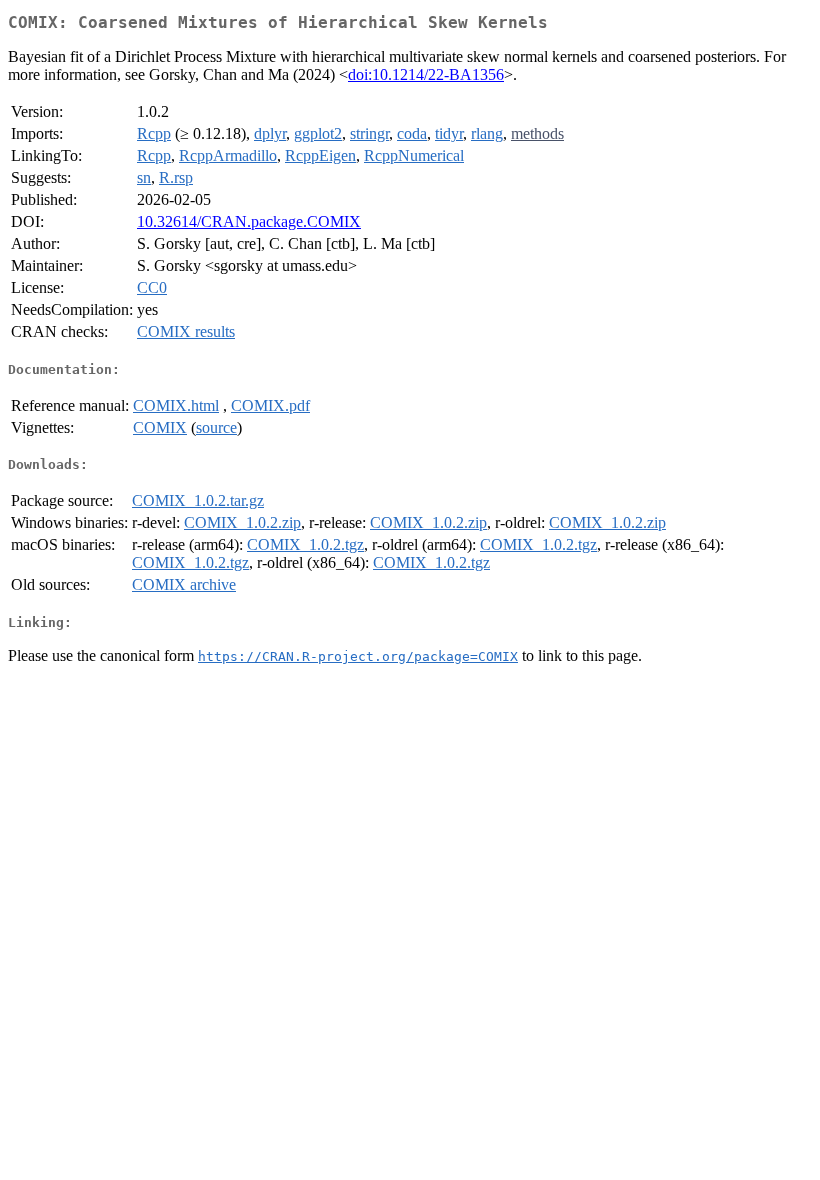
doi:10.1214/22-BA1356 (426, 74)
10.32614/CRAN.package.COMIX (249, 221)
